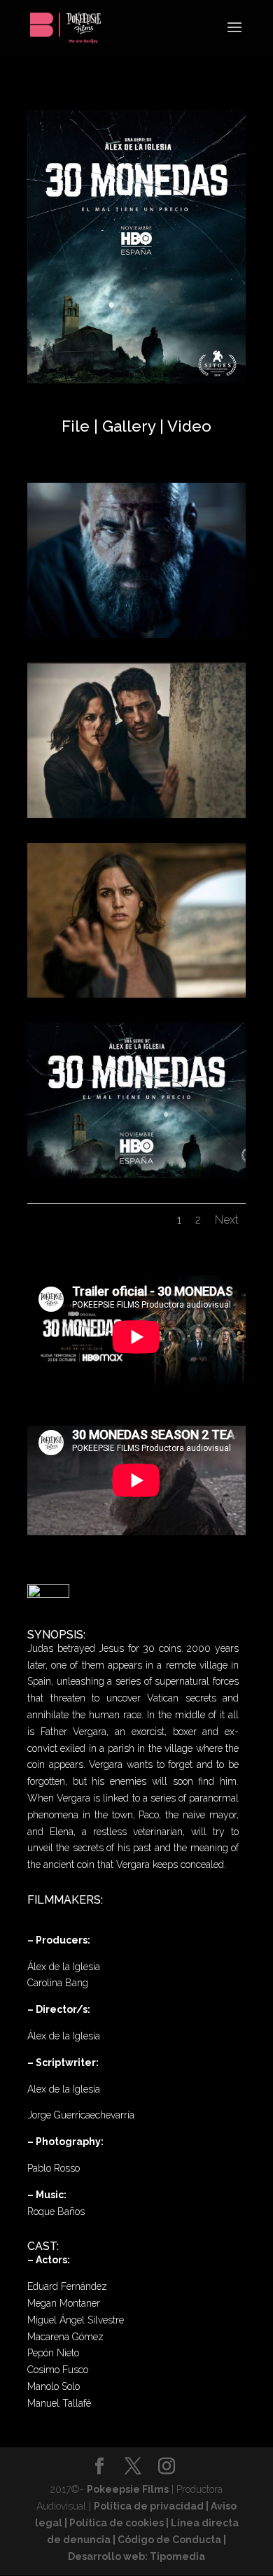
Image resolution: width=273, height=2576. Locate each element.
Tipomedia (177, 2556)
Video (189, 426)
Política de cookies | (120, 2523)
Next (227, 1220)
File (76, 426)
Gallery (131, 426)
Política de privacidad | (152, 2506)
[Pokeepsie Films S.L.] (136, 638)
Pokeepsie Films (128, 2489)
